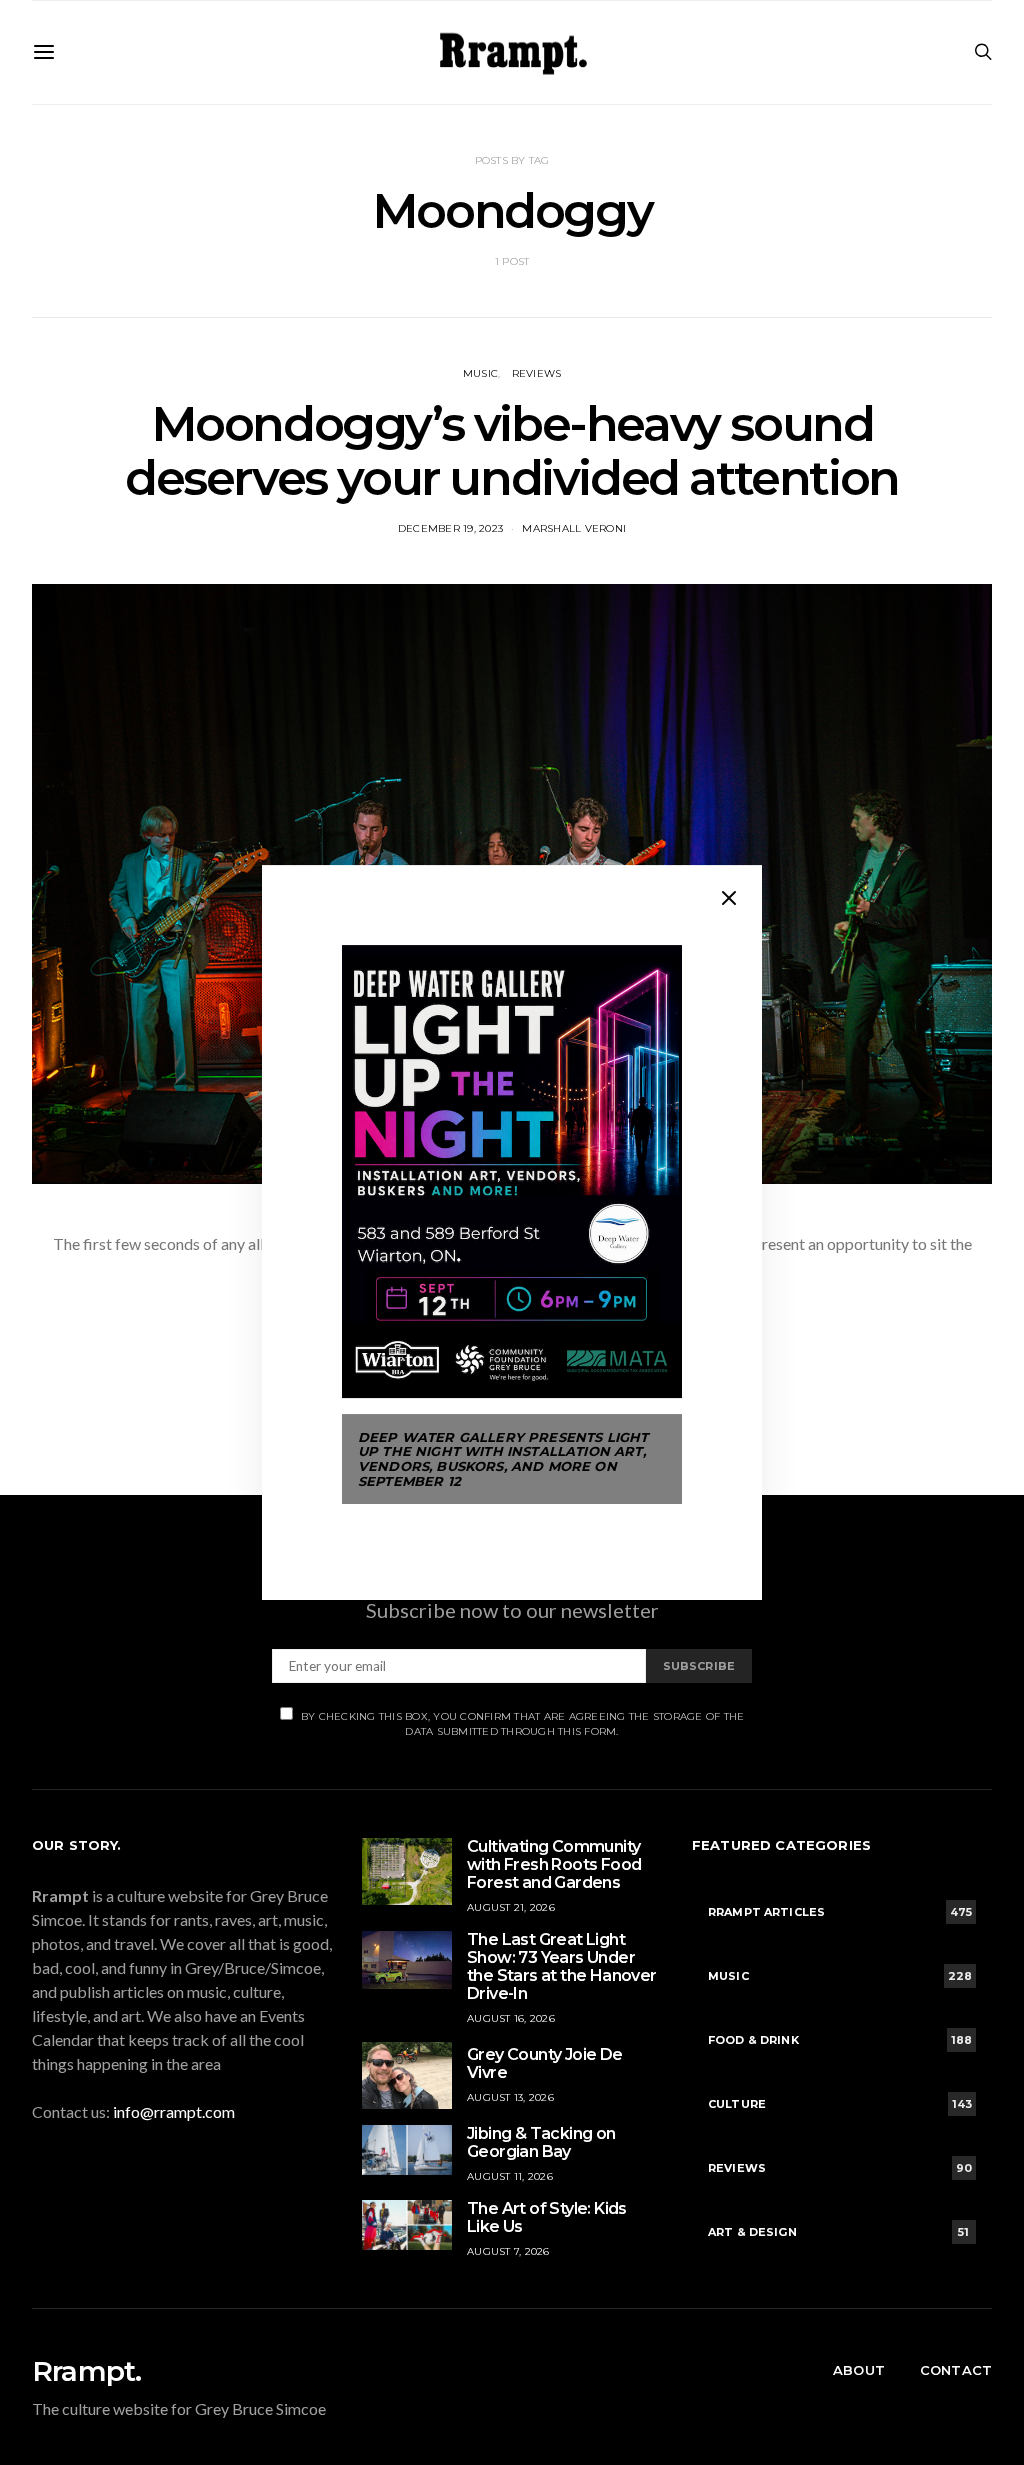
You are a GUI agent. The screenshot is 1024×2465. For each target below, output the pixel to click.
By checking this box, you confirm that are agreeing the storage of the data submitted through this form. (523, 1724)
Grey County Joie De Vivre (545, 2063)
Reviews (537, 373)
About (859, 2370)
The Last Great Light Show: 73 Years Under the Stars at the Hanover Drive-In (562, 1966)
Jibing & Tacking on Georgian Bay (541, 2142)
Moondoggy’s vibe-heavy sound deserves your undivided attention (512, 451)
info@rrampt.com (174, 2111)
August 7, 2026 (508, 2251)
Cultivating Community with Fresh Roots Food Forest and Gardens (554, 1864)
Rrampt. (86, 2371)
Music (480, 373)
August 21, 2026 (511, 1907)
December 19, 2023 (450, 528)
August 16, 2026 (511, 2018)
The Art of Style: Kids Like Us (547, 2217)
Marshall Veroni (574, 528)
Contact (956, 2370)
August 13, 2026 (510, 2097)
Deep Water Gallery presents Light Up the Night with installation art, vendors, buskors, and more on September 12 (503, 1459)
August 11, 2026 (510, 2176)
